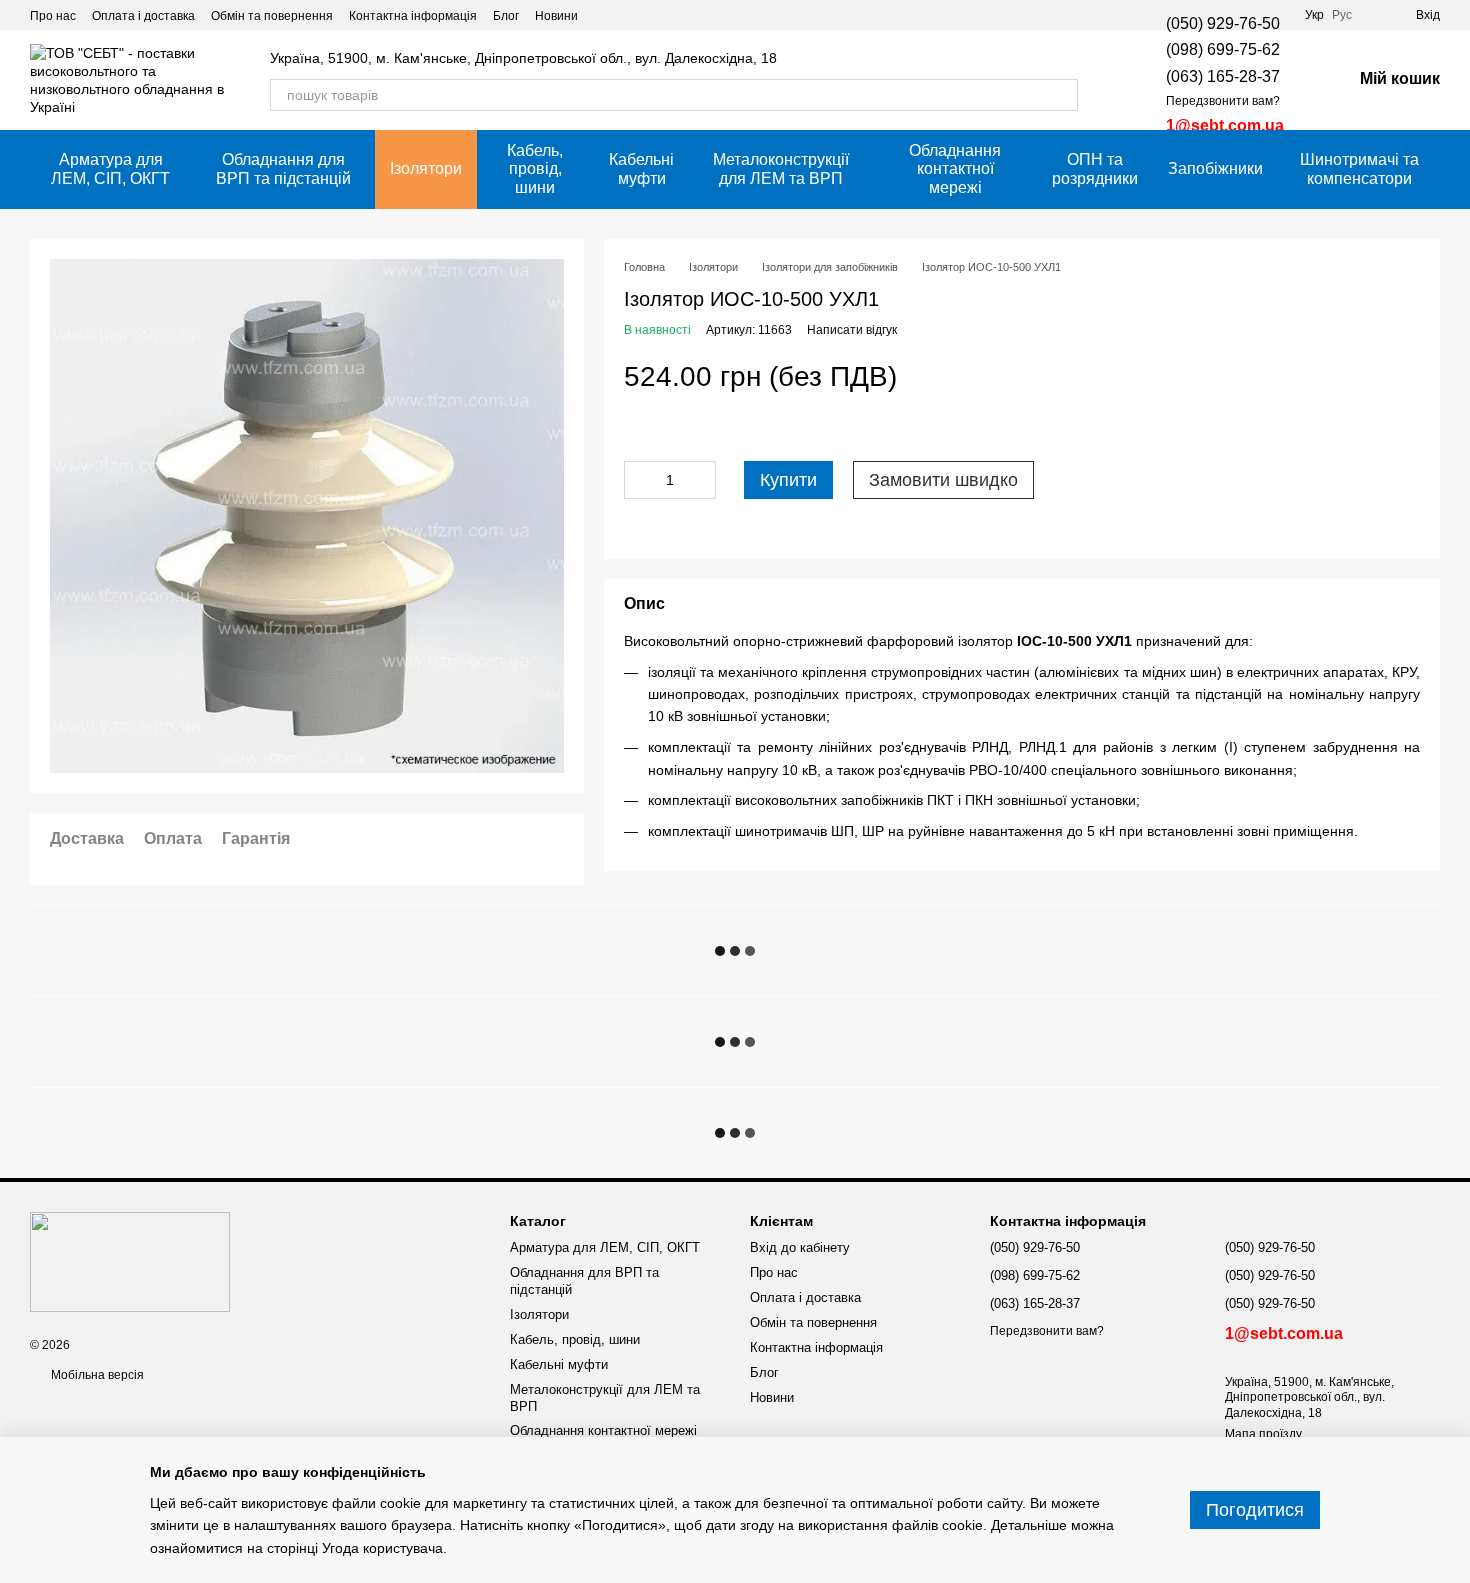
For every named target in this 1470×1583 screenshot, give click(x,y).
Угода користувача (382, 1548)
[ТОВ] (130, 1261)
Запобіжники (1215, 168)
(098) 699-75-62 (1223, 49)
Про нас (53, 16)
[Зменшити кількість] (639, 481)
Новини (556, 16)
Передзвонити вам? (1223, 101)
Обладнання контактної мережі (955, 169)
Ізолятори (426, 168)
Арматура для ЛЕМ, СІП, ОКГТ (110, 168)
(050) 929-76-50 (1223, 23)
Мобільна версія (96, 1375)
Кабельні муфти (641, 168)
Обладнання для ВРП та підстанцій (283, 168)
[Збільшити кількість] (701, 481)
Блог (506, 16)
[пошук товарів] (1062, 95)
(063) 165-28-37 (1223, 76)
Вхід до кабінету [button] (800, 1247)
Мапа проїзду (1263, 1434)
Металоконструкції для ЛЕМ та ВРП (781, 168)
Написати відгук (852, 331)
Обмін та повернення (272, 16)
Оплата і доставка (143, 16)
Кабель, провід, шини (535, 169)
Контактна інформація (413, 16)
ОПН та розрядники (1095, 168)
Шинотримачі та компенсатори (1359, 168)
